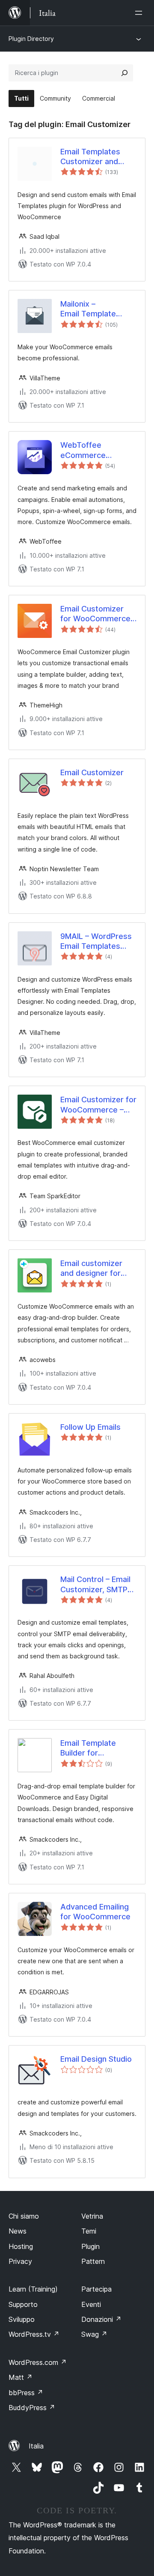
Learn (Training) (33, 2289)
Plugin (90, 2246)
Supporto (23, 2304)
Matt (21, 2377)
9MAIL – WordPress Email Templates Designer (96, 942)
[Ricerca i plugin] (124, 73)
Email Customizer (92, 772)
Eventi (91, 2304)
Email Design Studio (96, 2059)
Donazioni (101, 2319)
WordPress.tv (34, 2334)
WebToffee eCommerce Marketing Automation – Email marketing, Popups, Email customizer (83, 450)
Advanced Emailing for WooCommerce (95, 1912)
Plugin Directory (31, 39)
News (18, 2231)
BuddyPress (32, 2408)
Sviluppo (22, 2319)
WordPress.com (38, 2362)
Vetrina (92, 2216)
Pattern (93, 2261)
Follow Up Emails (90, 1427)
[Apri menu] (140, 13)
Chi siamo (24, 2216)
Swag (94, 2334)
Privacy (20, 2261)
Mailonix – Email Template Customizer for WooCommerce (89, 309)
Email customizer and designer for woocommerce (91, 1269)
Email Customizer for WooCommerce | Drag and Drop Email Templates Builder (98, 614)
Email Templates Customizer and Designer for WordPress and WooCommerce (90, 157)
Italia (36, 2446)
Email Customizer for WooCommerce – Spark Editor (98, 1105)
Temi (89, 2231)
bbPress (26, 2393)
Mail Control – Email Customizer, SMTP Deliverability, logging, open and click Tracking (95, 1585)
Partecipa (96, 2289)
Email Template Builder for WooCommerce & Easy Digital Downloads (93, 1748)
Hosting (21, 2246)
